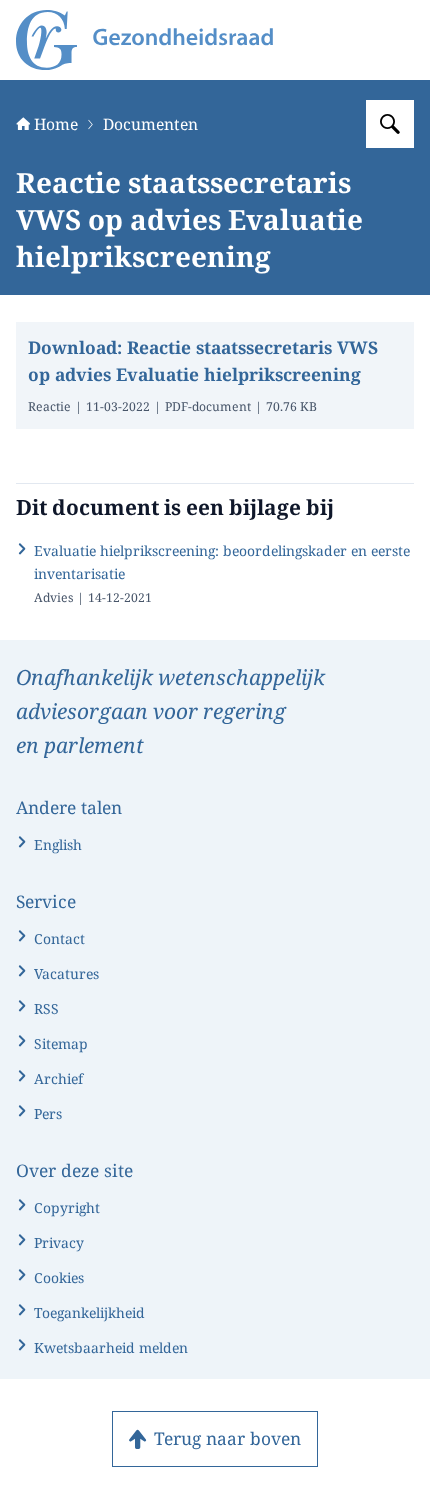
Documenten (150, 124)
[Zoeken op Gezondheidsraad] (390, 124)
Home (56, 124)
